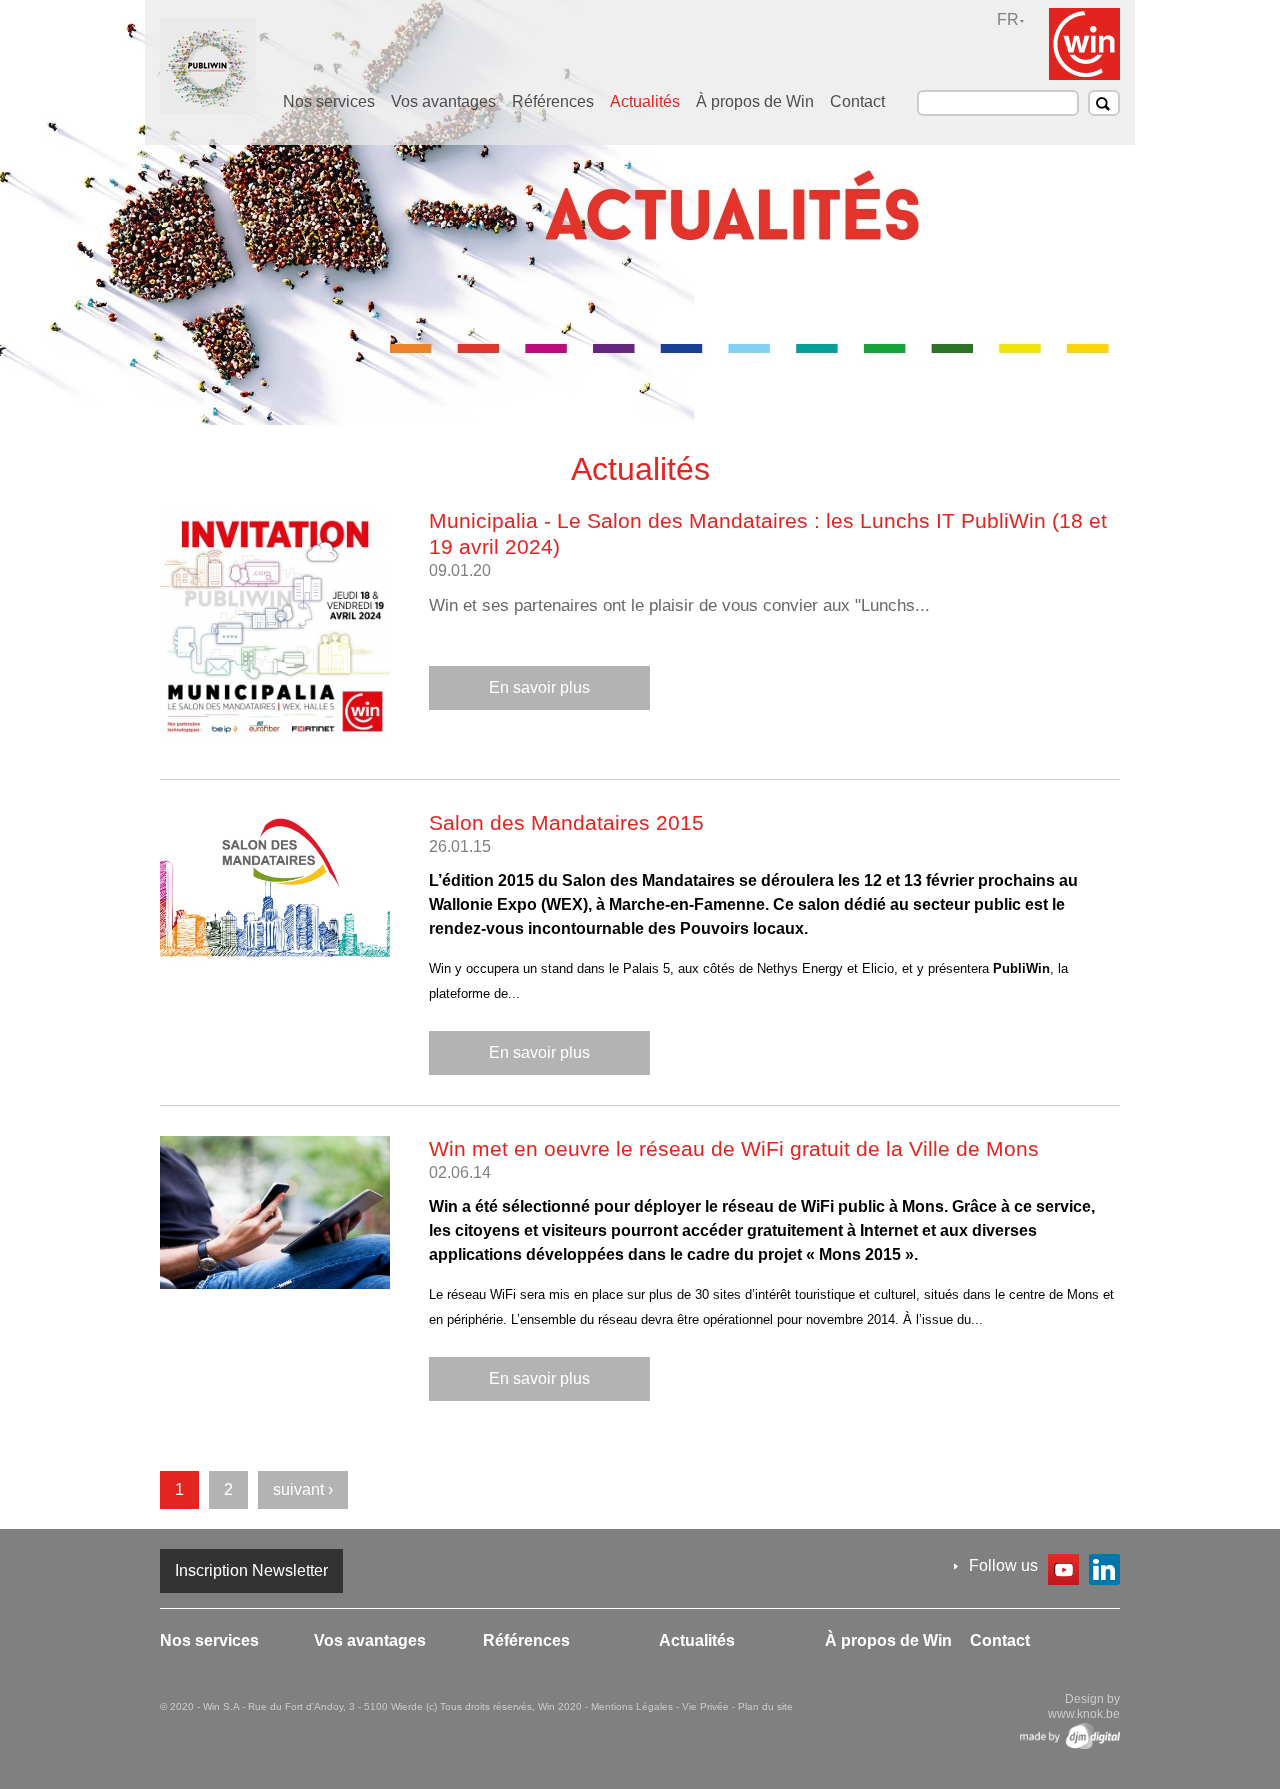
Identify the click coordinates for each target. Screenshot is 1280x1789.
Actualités (645, 101)
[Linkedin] (1104, 1573)
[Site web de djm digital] (1070, 1736)
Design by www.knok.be (1084, 1706)
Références (553, 101)
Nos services (329, 101)
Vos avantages (443, 101)
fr (1008, 19)
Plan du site (765, 1706)
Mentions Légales (633, 1706)
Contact (857, 101)
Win (1084, 44)
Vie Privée (707, 1706)
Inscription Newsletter (251, 1570)
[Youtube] (1063, 1573)
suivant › (303, 1489)
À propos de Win (755, 101)
